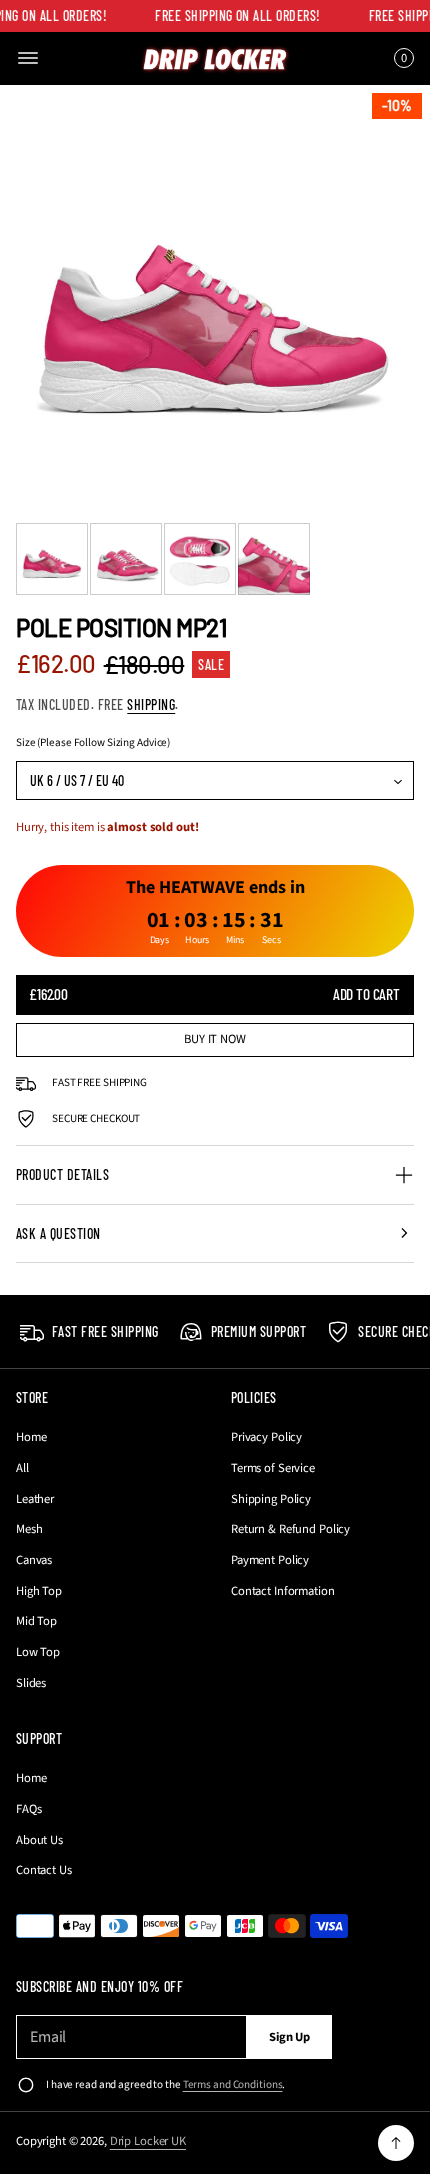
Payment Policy (270, 1560)
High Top (39, 1591)
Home (31, 1437)
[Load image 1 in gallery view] (52, 559)
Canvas (34, 1560)
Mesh (29, 1529)
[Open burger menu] (28, 58)
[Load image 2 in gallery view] (126, 559)
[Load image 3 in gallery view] (200, 559)
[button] (401, 58)
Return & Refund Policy (290, 1529)
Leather (35, 1499)
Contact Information (283, 1591)
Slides (31, 1683)
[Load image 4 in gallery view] (274, 559)
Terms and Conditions (233, 2084)
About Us (39, 1840)
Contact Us (44, 1870)
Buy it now (215, 1039)
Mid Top (36, 1621)
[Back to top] (396, 2143)
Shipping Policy (271, 1499)
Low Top (38, 1652)
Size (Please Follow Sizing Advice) (93, 742)
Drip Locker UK (148, 2141)
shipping (151, 704)
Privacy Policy (266, 1437)
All (22, 1468)
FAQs (29, 1809)
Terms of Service (273, 1468)
